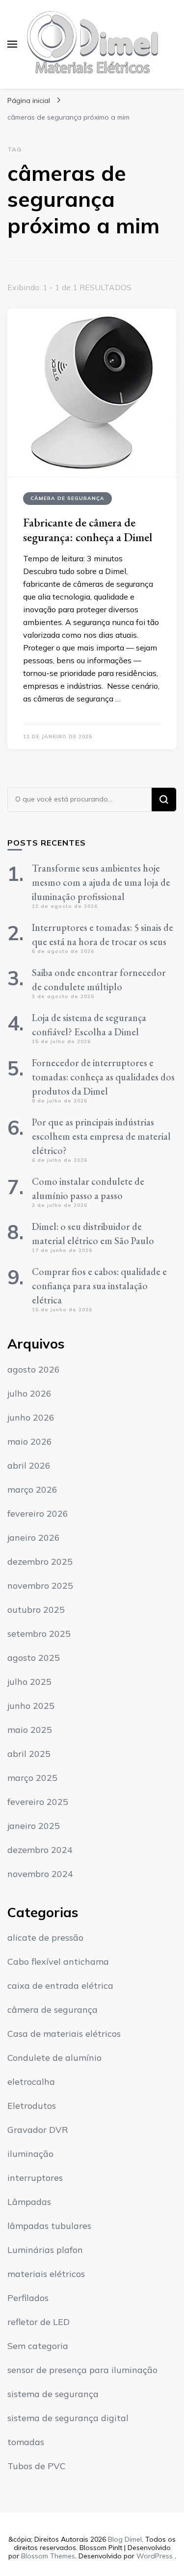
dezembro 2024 (40, 1850)
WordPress (155, 2556)
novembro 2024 (40, 1874)
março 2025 (32, 1778)
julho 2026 (29, 1393)
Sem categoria (38, 2346)
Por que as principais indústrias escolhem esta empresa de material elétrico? (101, 1136)
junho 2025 (31, 1706)
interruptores (35, 2178)
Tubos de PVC (37, 2466)
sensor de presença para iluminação (82, 2370)
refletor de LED (39, 2322)
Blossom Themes (48, 2556)
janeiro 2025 (34, 1826)
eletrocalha (31, 2082)
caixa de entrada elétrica (60, 1986)
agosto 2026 (34, 1369)
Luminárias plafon (45, 2250)
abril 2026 (29, 1465)
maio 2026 (30, 1441)
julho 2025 (29, 1682)
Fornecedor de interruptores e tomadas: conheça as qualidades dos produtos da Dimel (103, 1077)
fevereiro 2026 (38, 1513)
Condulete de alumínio (54, 2058)
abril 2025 (29, 1754)
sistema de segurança (53, 2394)
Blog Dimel (125, 2539)
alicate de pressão (45, 1938)
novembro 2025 (40, 1586)
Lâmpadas (29, 2202)
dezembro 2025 (40, 1562)
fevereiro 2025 (38, 1802)
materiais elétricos (46, 2274)
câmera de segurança (67, 498)
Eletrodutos (32, 2106)
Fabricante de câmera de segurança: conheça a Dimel (88, 530)
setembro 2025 (39, 1634)
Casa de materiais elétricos (64, 2034)
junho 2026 (31, 1417)
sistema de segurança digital (68, 2418)
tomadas (26, 2442)
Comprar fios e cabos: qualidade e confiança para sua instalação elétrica (99, 1286)
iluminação (30, 2154)
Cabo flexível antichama (58, 1962)
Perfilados (28, 2298)
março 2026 (32, 1489)
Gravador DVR (38, 2130)
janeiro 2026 (34, 1538)
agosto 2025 (34, 1658)
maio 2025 (30, 1730)
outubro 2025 (36, 1610)
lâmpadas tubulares (49, 2226)
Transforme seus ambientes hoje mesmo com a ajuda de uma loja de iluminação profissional (101, 882)
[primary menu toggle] (12, 44)
